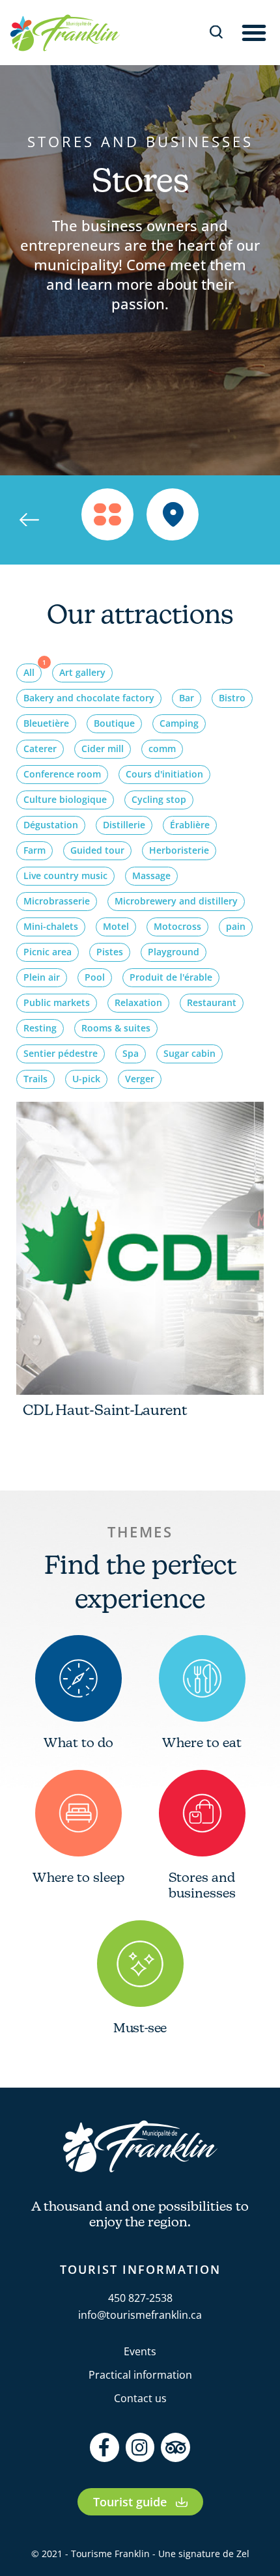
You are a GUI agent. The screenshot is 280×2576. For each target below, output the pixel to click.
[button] (254, 33)
